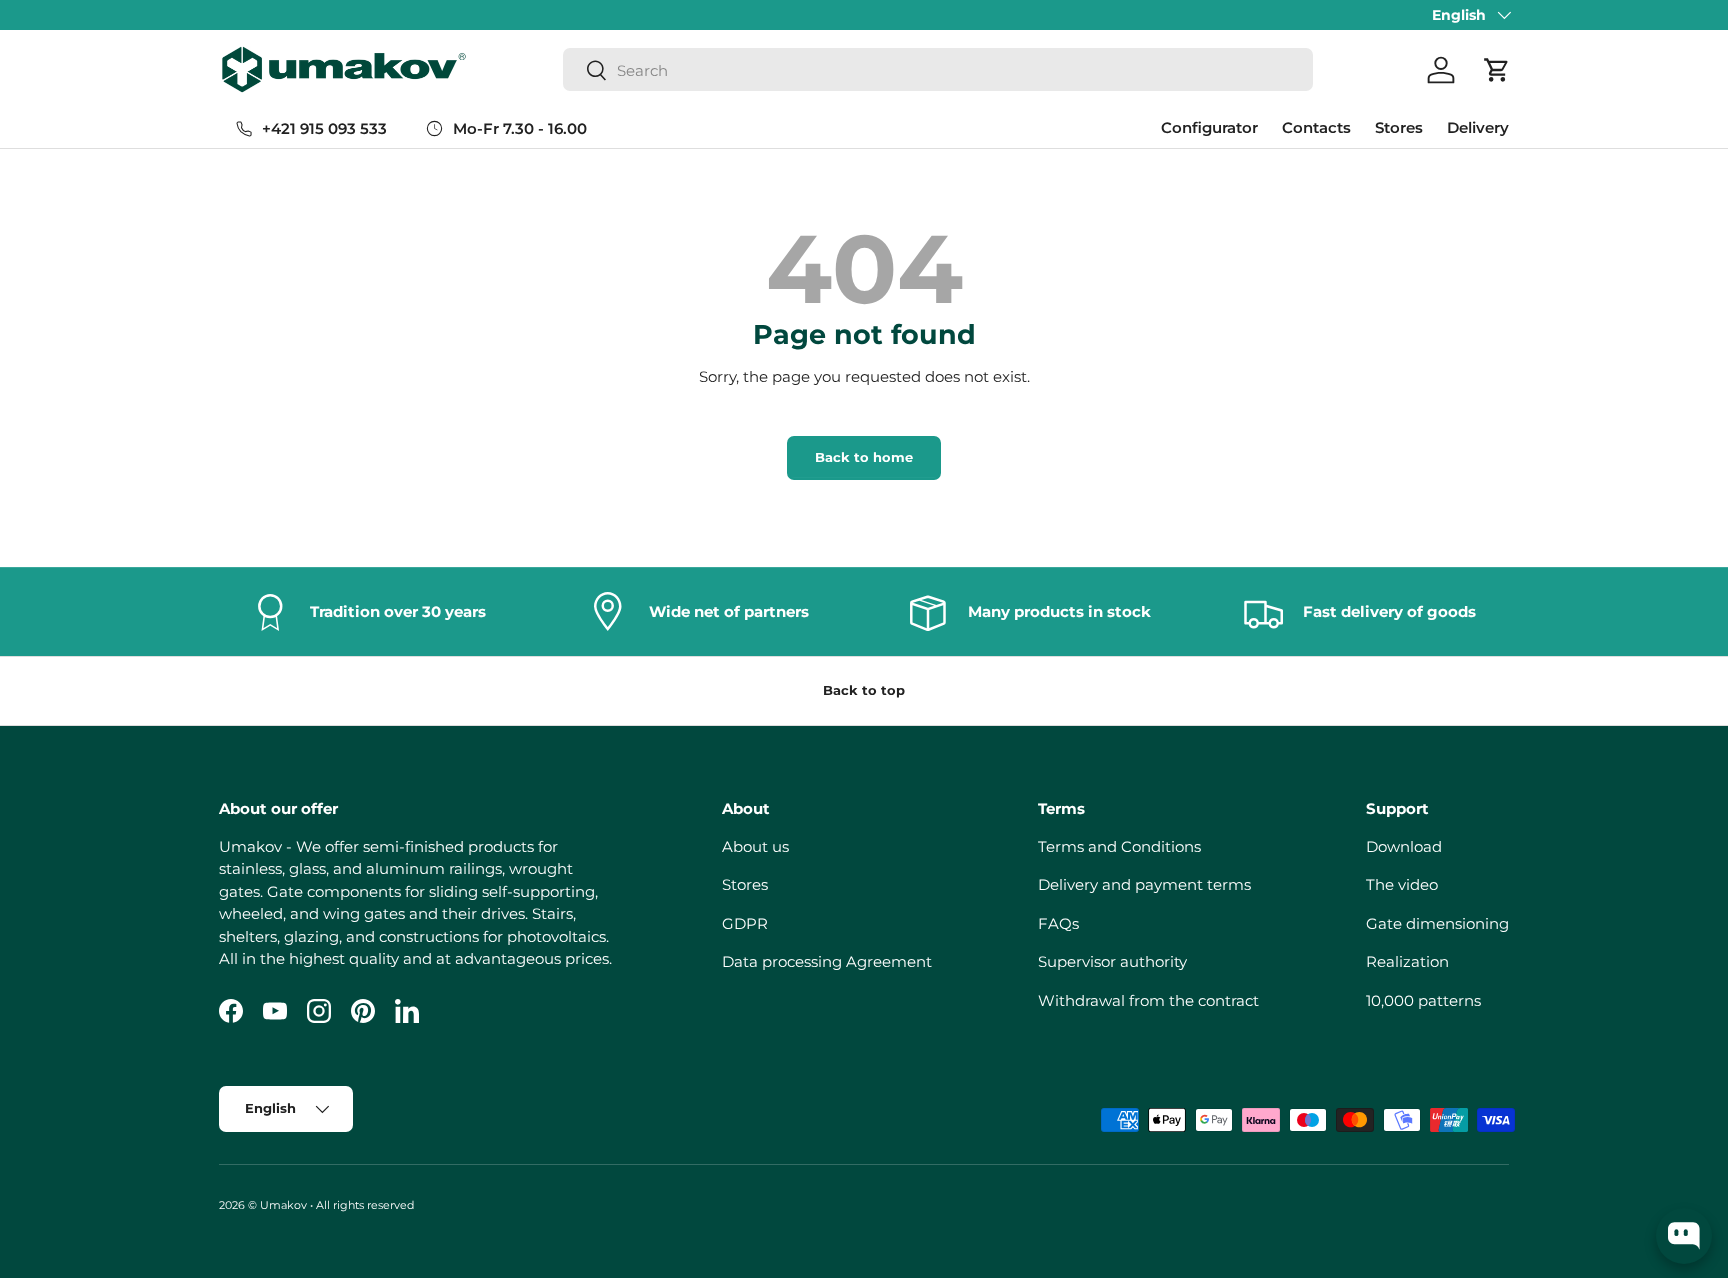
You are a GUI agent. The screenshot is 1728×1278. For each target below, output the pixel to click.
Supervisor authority (1112, 961)
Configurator (1209, 127)
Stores (1399, 127)
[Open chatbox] (1684, 1236)
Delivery (1478, 127)
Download (1404, 846)
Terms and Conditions (1119, 846)
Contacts (1316, 127)
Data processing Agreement (827, 961)
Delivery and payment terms (1144, 884)
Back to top (864, 690)
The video (1402, 884)
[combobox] (938, 70)
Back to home (864, 457)
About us (755, 846)
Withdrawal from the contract (1148, 1000)
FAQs (1058, 923)
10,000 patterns (1423, 1000)
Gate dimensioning (1437, 923)
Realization (1407, 961)
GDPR (745, 923)
